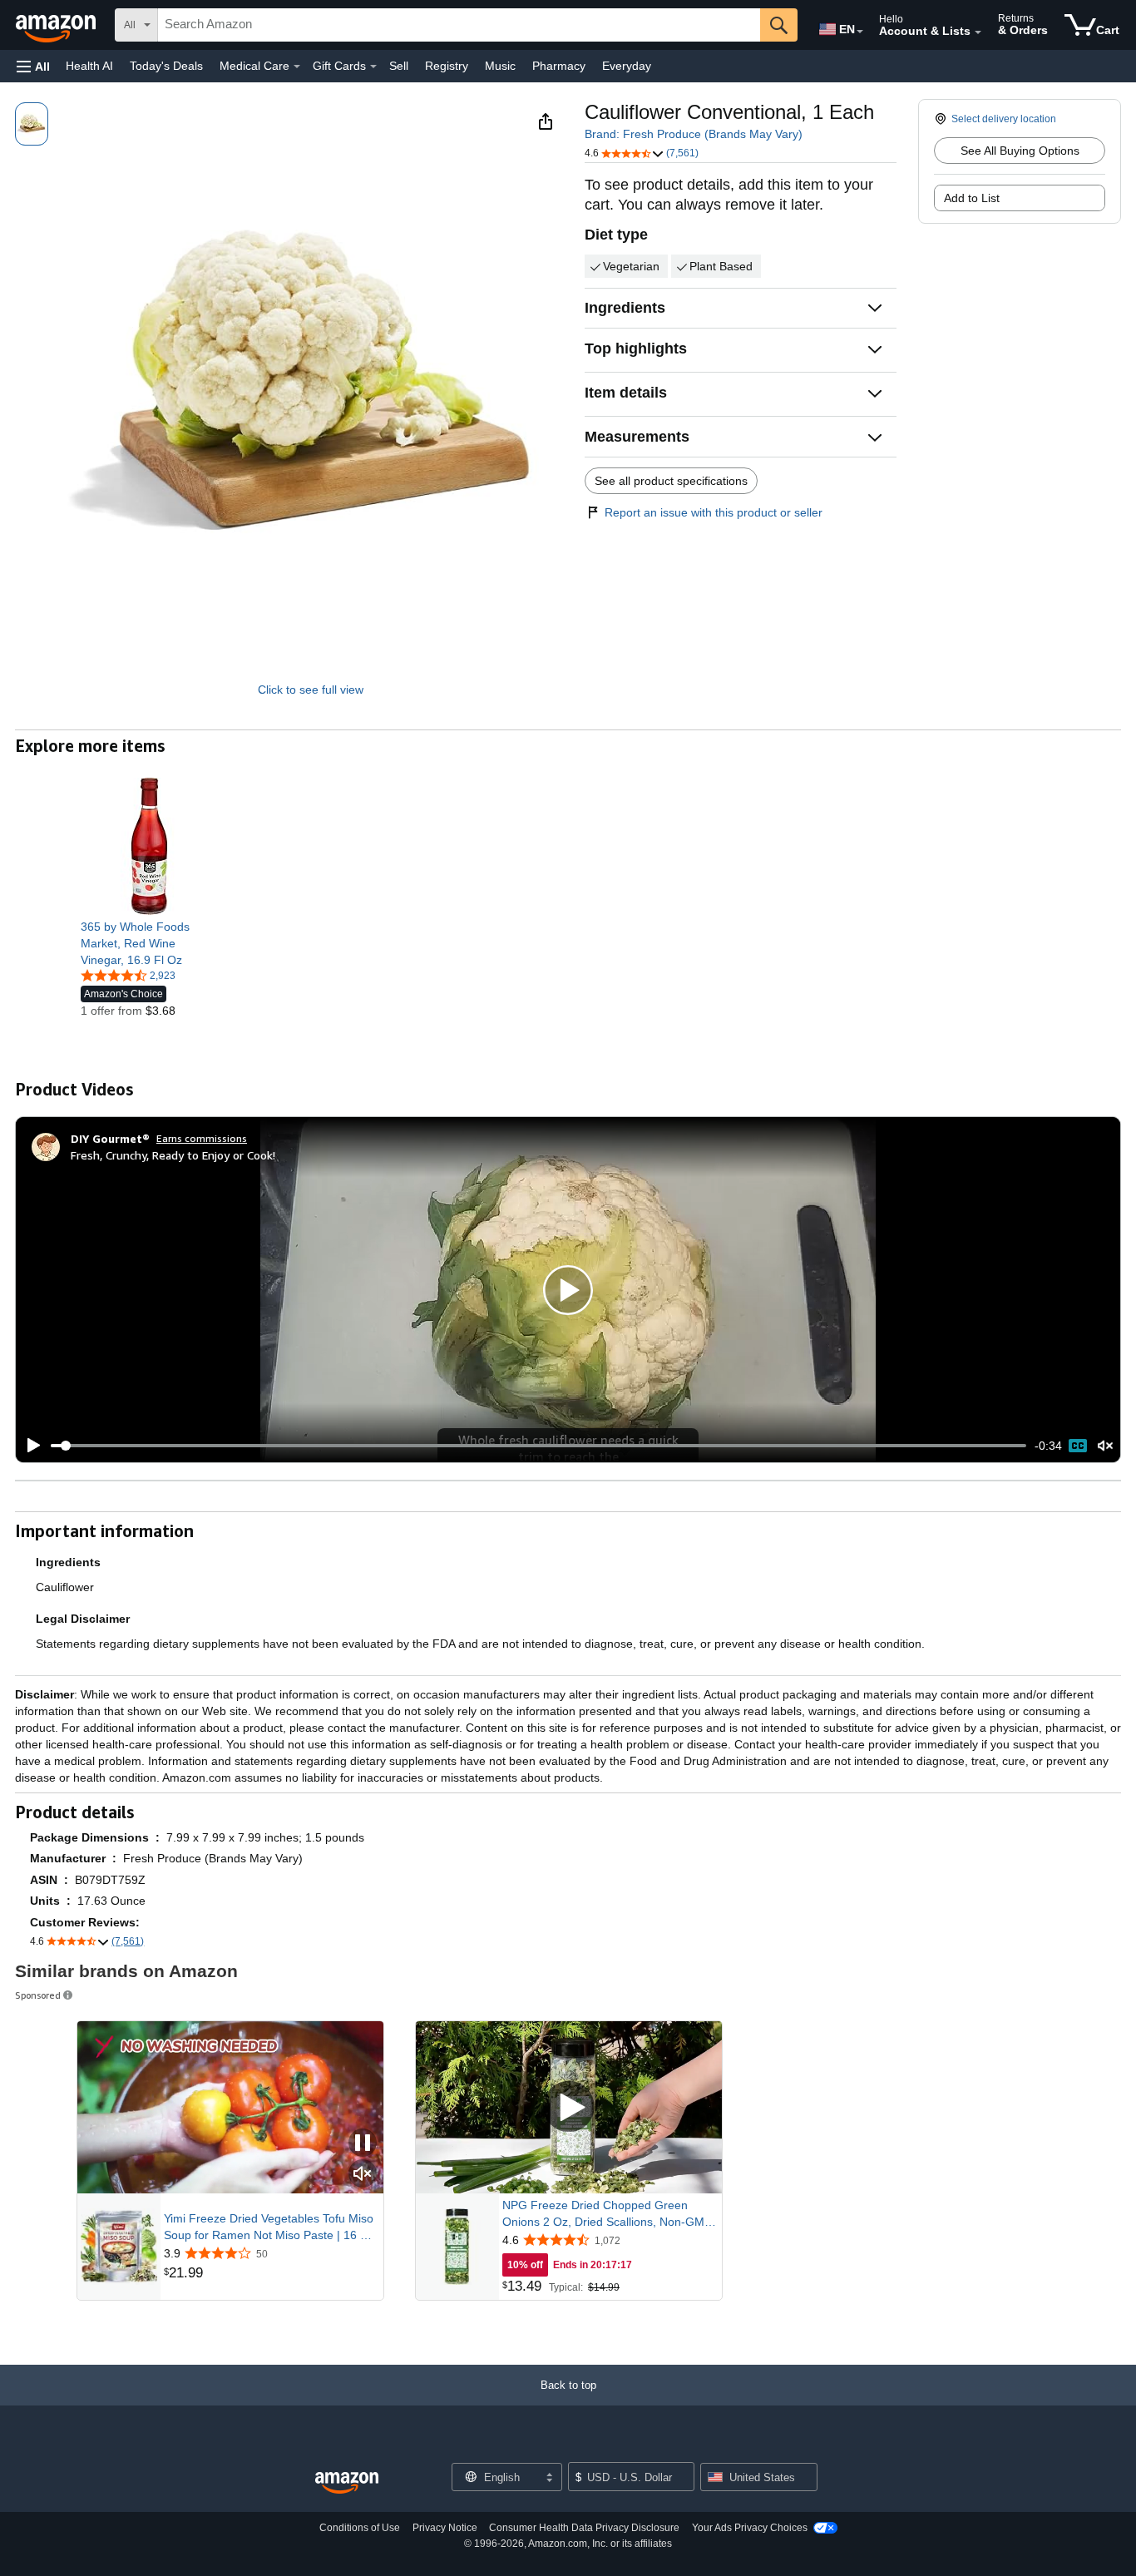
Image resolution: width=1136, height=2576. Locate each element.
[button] (33, 66)
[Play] (29, 1446)
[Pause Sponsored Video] (363, 2144)
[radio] (32, 124)
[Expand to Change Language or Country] (860, 32)
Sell (399, 66)
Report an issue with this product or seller (714, 512)
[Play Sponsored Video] (569, 2107)
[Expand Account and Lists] (978, 32)
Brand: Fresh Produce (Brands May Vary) (694, 134)
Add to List (972, 198)
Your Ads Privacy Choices (750, 2528)
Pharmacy (559, 66)
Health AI (89, 66)
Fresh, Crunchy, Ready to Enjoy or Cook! (173, 1155)
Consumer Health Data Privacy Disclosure (584, 2528)
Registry (447, 66)
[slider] (538, 1446)
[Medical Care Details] (297, 67)
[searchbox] (459, 25)
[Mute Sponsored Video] (363, 2175)
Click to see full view (311, 690)
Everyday (627, 66)
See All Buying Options (1020, 151)
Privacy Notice (445, 2528)
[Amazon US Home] (347, 2483)
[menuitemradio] (1078, 1446)
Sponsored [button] (38, 1995)
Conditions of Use (360, 2528)
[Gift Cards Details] (373, 67)
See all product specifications (671, 481)
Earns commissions (202, 1138)
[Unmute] (1105, 1446)
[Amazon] (57, 25)
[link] (149, 943)
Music (500, 66)
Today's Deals (166, 66)
